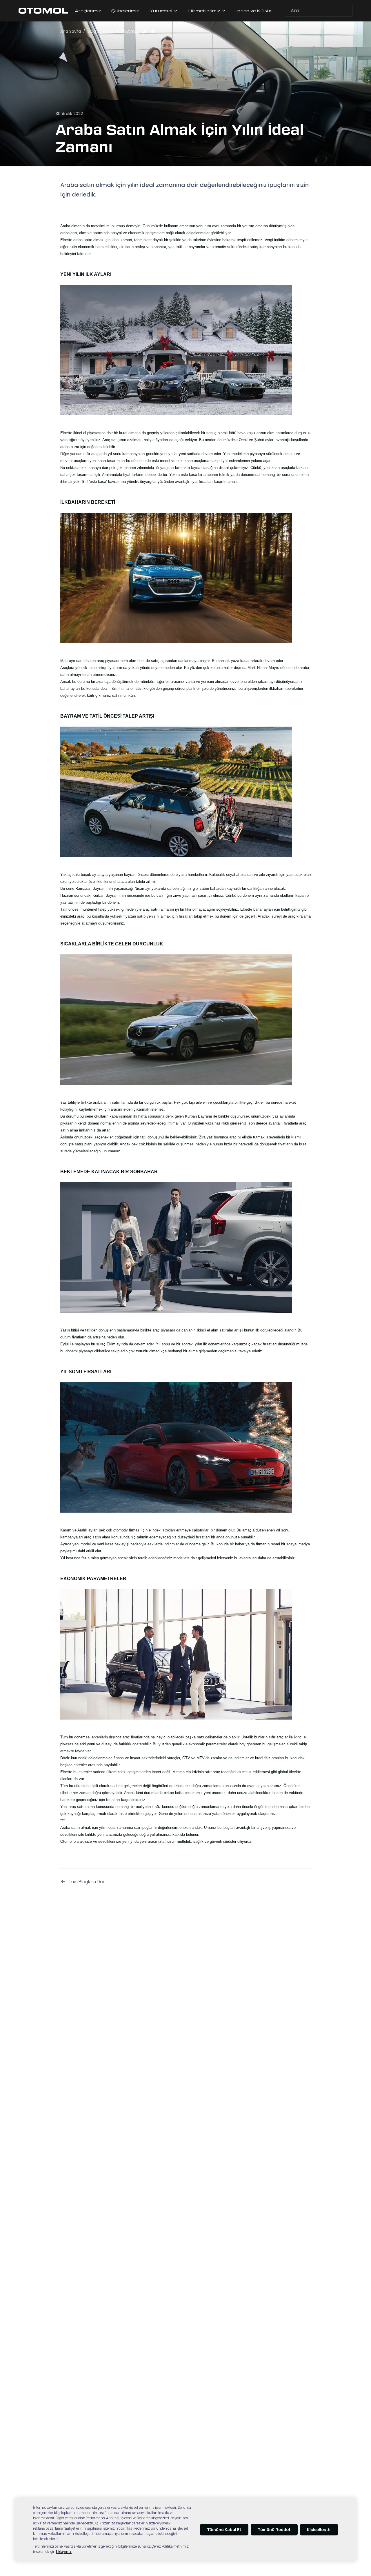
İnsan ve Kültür (254, 11)
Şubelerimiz (125, 11)
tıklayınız (64, 2552)
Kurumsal (161, 11)
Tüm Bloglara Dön (87, 1882)
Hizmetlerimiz (204, 11)
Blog (92, 31)
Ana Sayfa (71, 31)
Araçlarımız (88, 11)
